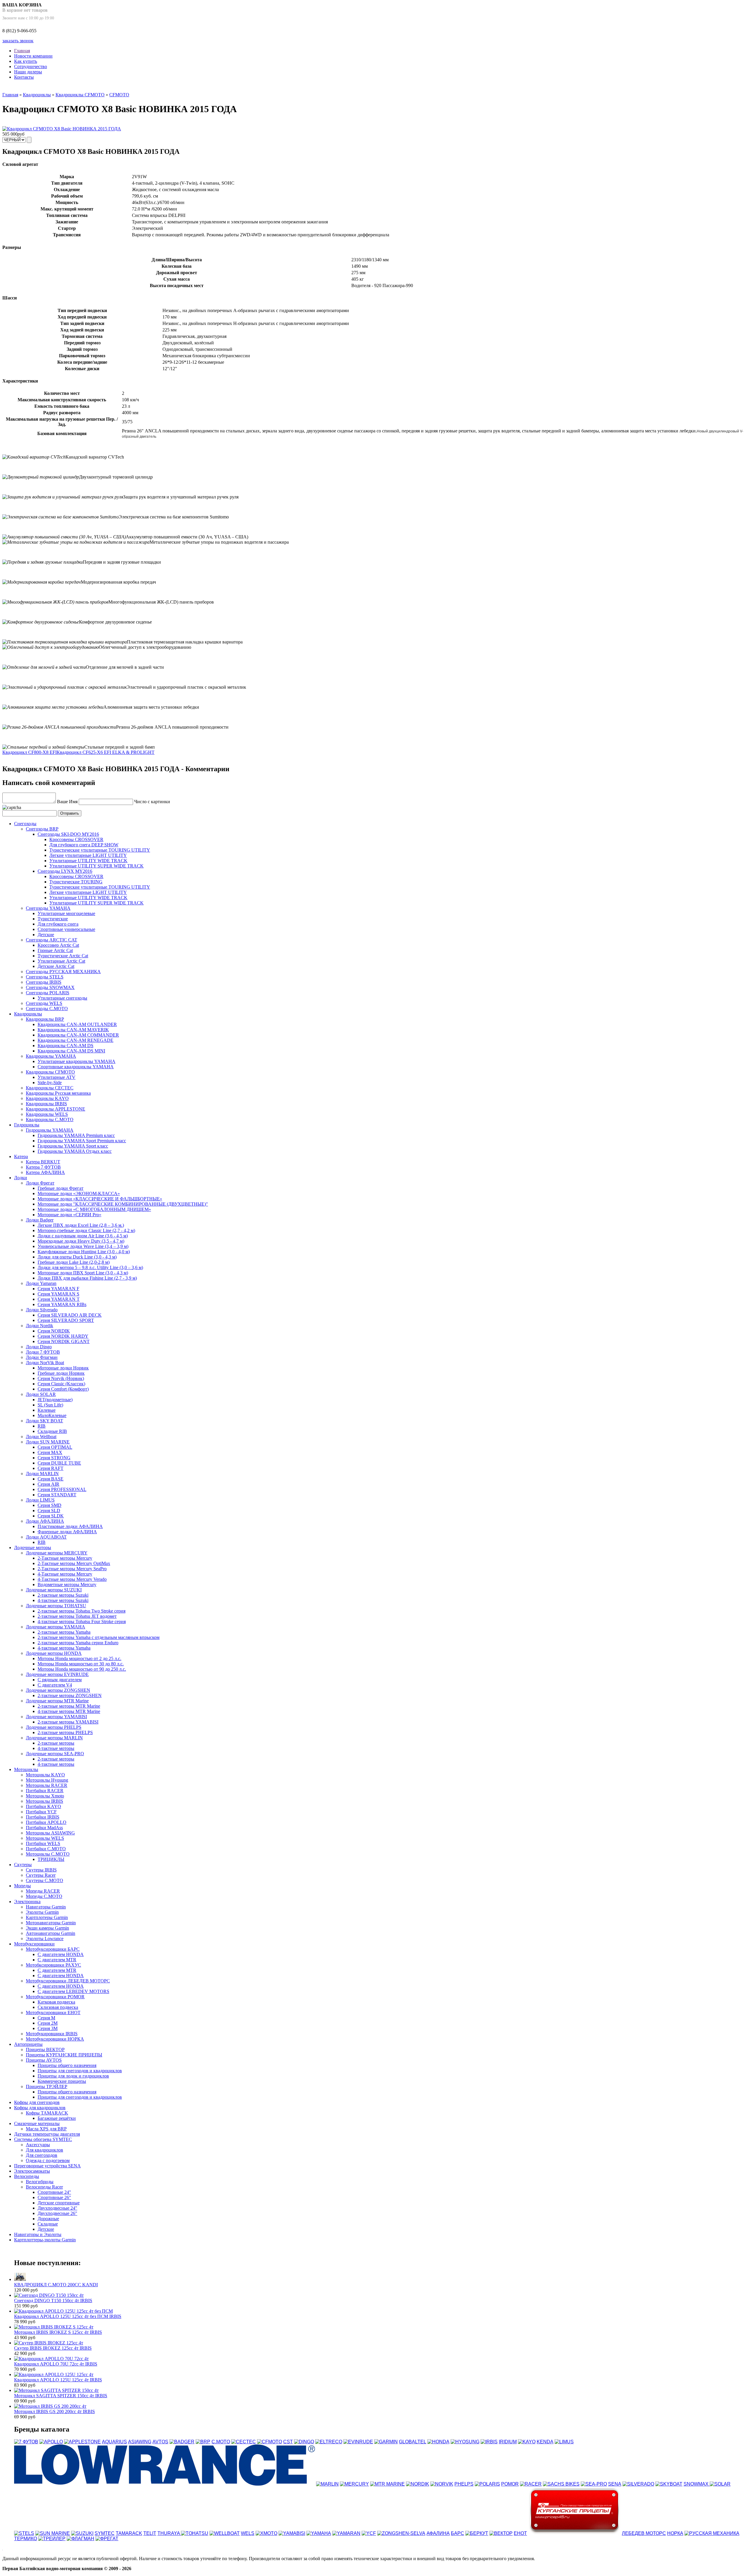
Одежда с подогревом (48, 2160)
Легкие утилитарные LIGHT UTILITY (88, 855)
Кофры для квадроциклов (40, 2108)
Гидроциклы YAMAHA (50, 1130)
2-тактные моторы (56, 1743)
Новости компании (33, 56)
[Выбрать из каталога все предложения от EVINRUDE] (358, 2442)
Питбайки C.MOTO (46, 1849)
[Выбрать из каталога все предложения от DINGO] (304, 2442)
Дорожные (48, 2219)
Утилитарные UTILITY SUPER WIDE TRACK (96, 866)
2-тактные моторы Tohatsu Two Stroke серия (82, 1611)
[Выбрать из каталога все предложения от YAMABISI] (292, 2533)
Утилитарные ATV (57, 1077)
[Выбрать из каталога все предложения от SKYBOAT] (669, 2484)
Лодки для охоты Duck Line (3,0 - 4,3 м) (77, 1257)
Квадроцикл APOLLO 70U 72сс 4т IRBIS (56, 2364)
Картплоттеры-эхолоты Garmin (45, 2240)
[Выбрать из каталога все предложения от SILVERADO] (638, 2484)
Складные (48, 2224)
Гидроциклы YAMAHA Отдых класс (75, 1151)
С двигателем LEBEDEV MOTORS (73, 1991)
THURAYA (169, 2533)
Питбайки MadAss (44, 1828)
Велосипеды (27, 2176)
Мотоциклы (26, 1769)
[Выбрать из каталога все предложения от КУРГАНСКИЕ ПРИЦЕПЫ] (574, 2533)
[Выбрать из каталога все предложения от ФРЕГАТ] (107, 2539)
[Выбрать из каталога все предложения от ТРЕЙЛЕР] (52, 2539)
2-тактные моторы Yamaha (64, 1632)
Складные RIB (52, 1431)
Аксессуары (38, 2145)
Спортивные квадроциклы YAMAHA (76, 1067)
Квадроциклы (37, 95)
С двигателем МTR (57, 1970)
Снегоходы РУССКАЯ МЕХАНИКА (63, 972)
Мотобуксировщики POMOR (55, 1997)
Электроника (27, 1902)
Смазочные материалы (37, 2123)
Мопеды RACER (43, 1891)
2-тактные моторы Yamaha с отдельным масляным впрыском (99, 1637)
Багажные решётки (57, 2118)
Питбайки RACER (45, 1791)
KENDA (545, 2442)
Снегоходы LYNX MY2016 (65, 871)
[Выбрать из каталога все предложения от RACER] (531, 2484)
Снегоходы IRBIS (44, 982)
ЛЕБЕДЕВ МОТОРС (644, 2533)
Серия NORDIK (54, 1331)
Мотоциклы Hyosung (47, 1780)
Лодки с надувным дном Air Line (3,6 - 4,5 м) (83, 1236)
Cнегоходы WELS (44, 1003)
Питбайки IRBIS (43, 1817)
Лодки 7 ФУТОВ (43, 1352)
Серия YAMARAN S (58, 1294)
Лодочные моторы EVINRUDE (57, 1674)
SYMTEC (105, 2533)
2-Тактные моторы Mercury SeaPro (72, 1569)
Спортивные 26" (54, 2197)
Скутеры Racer (41, 1875)
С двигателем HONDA (61, 1954)
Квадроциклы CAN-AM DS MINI (71, 1051)
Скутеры (23, 1865)
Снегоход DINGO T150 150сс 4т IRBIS (53, 2300)
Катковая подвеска (56, 2002)
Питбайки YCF (41, 1812)
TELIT (150, 2533)
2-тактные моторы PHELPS (65, 1732)
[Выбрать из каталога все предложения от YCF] (369, 2533)
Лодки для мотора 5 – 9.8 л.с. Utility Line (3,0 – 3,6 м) (90, 1267)
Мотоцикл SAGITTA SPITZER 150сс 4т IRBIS (61, 2396)
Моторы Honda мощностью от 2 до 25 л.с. (79, 1658)
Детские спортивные (59, 2203)
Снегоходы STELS (45, 977)
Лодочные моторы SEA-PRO (55, 1754)
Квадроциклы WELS (47, 1114)
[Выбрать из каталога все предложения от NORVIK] (442, 2484)
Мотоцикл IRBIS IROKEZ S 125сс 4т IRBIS (58, 2332)
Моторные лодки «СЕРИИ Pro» (69, 1215)
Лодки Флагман (42, 1357)
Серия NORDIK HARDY (63, 1336)
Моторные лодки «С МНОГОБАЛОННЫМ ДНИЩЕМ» (94, 1209)
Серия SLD (49, 1511)
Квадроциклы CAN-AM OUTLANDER (77, 1024)
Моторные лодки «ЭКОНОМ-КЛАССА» (79, 1193)
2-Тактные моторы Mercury (65, 1558)
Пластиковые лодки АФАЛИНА (70, 1526)
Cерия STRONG (54, 1458)
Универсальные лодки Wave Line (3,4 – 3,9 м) (83, 1246)
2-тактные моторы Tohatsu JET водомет (77, 1616)
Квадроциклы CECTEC (50, 1088)
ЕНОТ (520, 2533)
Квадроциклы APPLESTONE (56, 1109)
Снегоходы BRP (42, 829)
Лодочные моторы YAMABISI (56, 1717)
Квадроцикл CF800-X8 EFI (30, 752)
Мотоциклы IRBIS (45, 1801)
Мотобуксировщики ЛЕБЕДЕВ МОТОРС (68, 1981)
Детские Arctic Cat (56, 966)
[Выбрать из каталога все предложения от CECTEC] (244, 2442)
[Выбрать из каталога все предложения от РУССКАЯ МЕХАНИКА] (712, 2533)
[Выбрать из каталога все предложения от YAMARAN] (346, 2533)
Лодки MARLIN (42, 1474)
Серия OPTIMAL (55, 1447)
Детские (46, 935)
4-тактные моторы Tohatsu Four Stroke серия (82, 1621)
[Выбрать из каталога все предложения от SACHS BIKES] (561, 2484)
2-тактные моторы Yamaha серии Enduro (78, 1643)
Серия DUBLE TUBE (59, 1463)
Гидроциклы (27, 1125)
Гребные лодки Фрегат (61, 1188)
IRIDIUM (508, 2442)
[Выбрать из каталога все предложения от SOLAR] (720, 2484)
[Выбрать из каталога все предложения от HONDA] (438, 2442)
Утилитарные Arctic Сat (61, 961)
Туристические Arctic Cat (63, 956)
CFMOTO (119, 95)
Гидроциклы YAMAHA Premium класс (76, 1135)
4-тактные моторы (56, 1748)
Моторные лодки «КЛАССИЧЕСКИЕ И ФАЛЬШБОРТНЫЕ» (100, 1199)
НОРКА (675, 2533)
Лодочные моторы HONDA (54, 1653)
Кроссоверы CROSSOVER (76, 839)
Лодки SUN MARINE (48, 1442)
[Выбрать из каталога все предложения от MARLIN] (327, 2484)
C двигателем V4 (55, 1685)
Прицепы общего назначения (67, 2065)
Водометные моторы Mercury (67, 1584)
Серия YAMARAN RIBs (62, 1304)
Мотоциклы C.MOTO (48, 1854)
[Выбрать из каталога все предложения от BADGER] (182, 2442)
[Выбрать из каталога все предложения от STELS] (24, 2533)
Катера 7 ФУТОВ (43, 1167)
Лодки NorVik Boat (45, 1363)
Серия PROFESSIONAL (62, 1489)
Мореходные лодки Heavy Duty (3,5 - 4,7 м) (81, 1241)
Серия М (46, 2018)
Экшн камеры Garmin (47, 1928)
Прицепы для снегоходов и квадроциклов (80, 2071)
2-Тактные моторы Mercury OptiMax (74, 1563)
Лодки (21, 1178)
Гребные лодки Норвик (61, 1373)
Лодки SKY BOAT (45, 1421)
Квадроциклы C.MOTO (50, 1119)
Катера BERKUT (43, 1162)
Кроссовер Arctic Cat (58, 945)
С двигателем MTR (57, 1960)
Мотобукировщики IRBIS (52, 2034)
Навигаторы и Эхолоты (38, 2234)
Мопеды (22, 1886)
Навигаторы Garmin (46, 1907)
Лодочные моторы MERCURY (57, 1553)
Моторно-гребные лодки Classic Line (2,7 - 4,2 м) (86, 1230)
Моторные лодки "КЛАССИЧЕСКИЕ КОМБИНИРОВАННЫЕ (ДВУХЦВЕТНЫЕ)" (123, 1204)
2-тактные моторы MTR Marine (69, 1706)
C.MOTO (221, 2442)
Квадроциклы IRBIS (46, 1104)
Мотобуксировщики (34, 1944)
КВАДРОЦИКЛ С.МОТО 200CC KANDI (56, 2285)
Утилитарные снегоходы (62, 998)
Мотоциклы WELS (45, 1838)
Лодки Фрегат (40, 1183)
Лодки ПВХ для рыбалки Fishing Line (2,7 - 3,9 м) (87, 1278)
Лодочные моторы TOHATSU (56, 1606)
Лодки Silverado (42, 1310)
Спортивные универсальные (66, 929)
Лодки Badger (40, 1220)
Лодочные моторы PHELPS (54, 1727)
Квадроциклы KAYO (47, 1098)
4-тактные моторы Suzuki (63, 1600)
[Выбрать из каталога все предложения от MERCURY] (354, 2484)
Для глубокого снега (58, 924)
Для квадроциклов (45, 2150)
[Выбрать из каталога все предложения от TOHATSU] (195, 2533)
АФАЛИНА (438, 2533)
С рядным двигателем (60, 1680)
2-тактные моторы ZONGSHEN (70, 1695)
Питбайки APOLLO (46, 1822)
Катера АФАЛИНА (45, 1172)
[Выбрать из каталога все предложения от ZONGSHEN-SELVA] (401, 2533)
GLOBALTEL (413, 2442)
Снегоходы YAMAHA (48, 908)
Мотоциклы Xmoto (45, 1796)
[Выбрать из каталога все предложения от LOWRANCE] (164, 2484)
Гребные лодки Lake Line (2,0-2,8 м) (74, 1262)
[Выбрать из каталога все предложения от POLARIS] (487, 2484)
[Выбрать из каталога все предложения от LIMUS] (564, 2442)
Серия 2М (48, 2023)
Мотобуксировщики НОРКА (55, 2039)
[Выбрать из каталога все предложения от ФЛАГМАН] (80, 2539)
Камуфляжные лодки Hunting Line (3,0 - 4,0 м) (84, 1252)
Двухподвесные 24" (57, 2208)
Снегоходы (25, 824)
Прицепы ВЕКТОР (45, 2049)
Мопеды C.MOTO (44, 1896)
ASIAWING (140, 2442)
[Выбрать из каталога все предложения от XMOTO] (266, 2533)
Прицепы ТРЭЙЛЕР (47, 2086)
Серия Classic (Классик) (61, 1384)
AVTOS (160, 2442)
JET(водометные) (55, 1400)
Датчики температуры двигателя (47, 2134)
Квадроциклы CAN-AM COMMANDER (78, 1035)
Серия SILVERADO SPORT (66, 1320)
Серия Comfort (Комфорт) (63, 1389)
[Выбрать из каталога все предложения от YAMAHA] (319, 2533)
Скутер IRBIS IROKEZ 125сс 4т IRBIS (53, 2348)
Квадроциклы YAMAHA (51, 1056)
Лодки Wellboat (41, 1437)
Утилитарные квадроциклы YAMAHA (77, 1061)
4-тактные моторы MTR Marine (69, 1711)
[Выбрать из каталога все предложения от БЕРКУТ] (477, 2533)
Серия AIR (48, 1484)
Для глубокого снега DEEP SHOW (84, 845)
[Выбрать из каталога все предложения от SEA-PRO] (594, 2484)
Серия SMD (49, 1505)
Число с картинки (152, 802)
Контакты (24, 77)
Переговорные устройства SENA (47, 2166)
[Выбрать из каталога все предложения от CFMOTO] (270, 2442)
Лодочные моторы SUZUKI (54, 1590)
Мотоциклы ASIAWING (50, 1833)
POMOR (510, 2484)
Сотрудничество (31, 66)
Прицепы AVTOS (44, 2060)
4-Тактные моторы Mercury (65, 1574)
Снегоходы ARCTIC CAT (52, 940)
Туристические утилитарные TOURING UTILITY (100, 850)
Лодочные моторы (33, 1548)
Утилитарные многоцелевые (66, 913)
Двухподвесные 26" (57, 2213)
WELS (248, 2533)
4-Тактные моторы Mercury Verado (72, 1579)
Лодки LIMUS (40, 1500)
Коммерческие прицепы (62, 2081)
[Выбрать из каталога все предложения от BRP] (203, 2442)
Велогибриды (40, 2182)
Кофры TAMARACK (47, 2113)
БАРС (458, 2533)
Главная (22, 51)
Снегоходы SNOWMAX (50, 987)
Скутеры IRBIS (41, 1870)
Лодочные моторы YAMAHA (56, 1627)
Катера (21, 1156)
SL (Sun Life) (50, 1405)
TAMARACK (129, 2533)
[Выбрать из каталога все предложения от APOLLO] (51, 2442)
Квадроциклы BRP (45, 1019)
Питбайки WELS (43, 1843)
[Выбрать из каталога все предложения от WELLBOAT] (225, 2533)
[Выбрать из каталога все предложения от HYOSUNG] (465, 2442)
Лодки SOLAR (41, 1394)
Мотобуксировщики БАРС (53, 1949)
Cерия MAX (50, 1452)
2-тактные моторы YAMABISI (68, 1722)
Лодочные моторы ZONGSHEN (58, 1690)
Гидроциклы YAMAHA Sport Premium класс (82, 1141)
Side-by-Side (50, 1083)
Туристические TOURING (76, 882)
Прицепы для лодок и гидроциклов (73, 2076)
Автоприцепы (28, 2044)
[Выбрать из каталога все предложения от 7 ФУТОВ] (26, 2442)
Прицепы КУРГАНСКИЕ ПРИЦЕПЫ (64, 2055)
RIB (42, 1426)
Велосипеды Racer (44, 2187)
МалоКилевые (52, 1415)
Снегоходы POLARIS (48, 993)
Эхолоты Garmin (42, 1912)
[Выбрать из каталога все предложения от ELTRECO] (329, 2442)
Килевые (47, 1410)
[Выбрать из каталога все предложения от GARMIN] (386, 2442)
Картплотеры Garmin (47, 1917)
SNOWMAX (697, 2484)
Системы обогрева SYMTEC (43, 2139)
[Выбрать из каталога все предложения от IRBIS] (489, 2442)
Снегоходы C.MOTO (47, 1009)
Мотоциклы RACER (47, 1785)
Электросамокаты (32, 2171)
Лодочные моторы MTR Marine (57, 1701)
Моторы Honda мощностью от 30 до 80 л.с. (81, 1664)
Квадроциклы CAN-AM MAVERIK (73, 1030)
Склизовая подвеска (58, 2007)
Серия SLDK (51, 1516)
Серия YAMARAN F (58, 1289)
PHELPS (464, 2484)
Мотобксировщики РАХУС (53, 1965)
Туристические (53, 919)
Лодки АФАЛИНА (45, 1521)
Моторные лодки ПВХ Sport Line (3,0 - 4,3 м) (83, 1273)
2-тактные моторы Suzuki (63, 1595)
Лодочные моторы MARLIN (54, 1738)
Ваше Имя (67, 802)
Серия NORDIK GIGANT (64, 1341)
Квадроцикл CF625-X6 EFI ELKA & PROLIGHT (106, 752)
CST (288, 2442)
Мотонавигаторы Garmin (51, 1923)
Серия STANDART (57, 1495)
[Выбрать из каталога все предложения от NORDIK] (418, 2484)
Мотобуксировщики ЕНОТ (53, 2013)
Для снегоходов (42, 2155)
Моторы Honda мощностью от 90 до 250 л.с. (82, 1669)
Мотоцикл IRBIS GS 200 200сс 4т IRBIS (54, 2411)
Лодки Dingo (39, 1347)
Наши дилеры (28, 72)
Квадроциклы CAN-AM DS (66, 1046)
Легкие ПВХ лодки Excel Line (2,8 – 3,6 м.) (81, 1225)
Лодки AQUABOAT (46, 1537)
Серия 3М (48, 2028)
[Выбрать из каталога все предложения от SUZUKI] (82, 2533)
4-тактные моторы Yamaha (64, 1648)
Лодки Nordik (40, 1326)
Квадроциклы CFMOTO (80, 95)
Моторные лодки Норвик (63, 1368)
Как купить (26, 61)
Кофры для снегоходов (37, 2102)
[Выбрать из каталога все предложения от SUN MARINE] (53, 2533)
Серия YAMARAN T (59, 1299)
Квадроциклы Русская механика (58, 1093)
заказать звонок (18, 41)
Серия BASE (51, 1479)
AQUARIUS (114, 2442)
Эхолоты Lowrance (45, 1939)
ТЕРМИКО (26, 2539)
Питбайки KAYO (43, 1806)
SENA (615, 2484)
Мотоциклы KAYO (45, 1775)
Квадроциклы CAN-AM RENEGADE (75, 1040)
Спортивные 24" (54, 2192)
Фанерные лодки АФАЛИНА (67, 1532)
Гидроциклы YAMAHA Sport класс (73, 1146)
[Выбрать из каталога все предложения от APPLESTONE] (82, 2442)
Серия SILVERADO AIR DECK (70, 1315)
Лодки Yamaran (41, 1283)
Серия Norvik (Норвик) (61, 1378)
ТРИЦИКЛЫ (51, 1859)
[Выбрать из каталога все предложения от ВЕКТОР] (501, 2533)
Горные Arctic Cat (55, 950)
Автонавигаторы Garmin (51, 1933)
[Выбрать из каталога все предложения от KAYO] (527, 2442)
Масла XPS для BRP (46, 2129)
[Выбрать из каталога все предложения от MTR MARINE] (387, 2484)
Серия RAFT (51, 1468)
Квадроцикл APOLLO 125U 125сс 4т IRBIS (58, 2380)
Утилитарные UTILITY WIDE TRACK (88, 861)
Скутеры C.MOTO (45, 1880)
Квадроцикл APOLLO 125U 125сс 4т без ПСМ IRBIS (68, 2316)
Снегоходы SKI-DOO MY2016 (68, 834)
